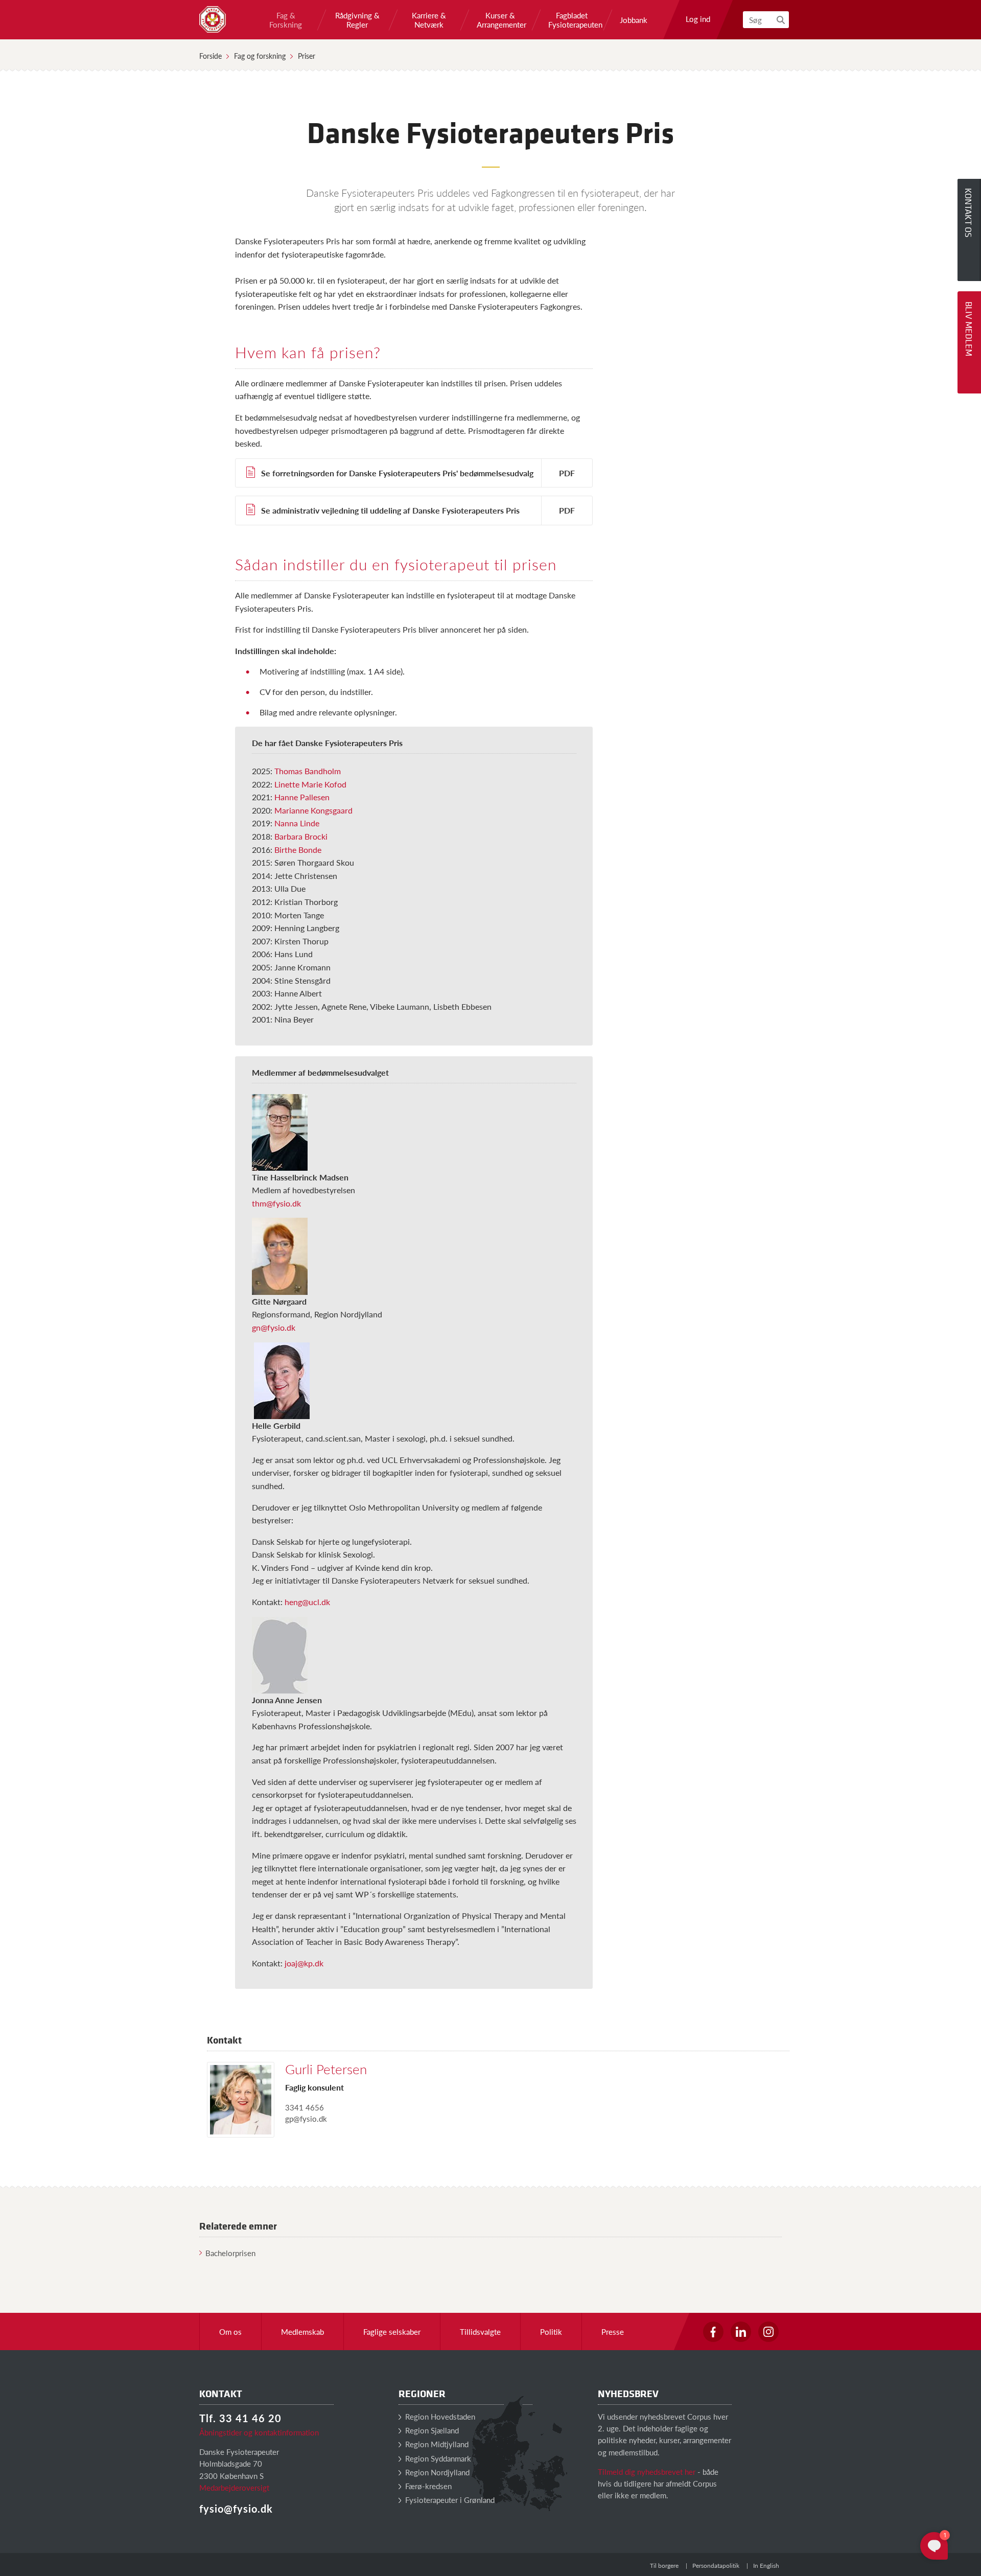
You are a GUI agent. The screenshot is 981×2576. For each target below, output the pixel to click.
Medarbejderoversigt (234, 2487)
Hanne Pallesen (302, 797)
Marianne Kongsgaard (313, 810)
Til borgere (664, 2566)
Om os (230, 2331)
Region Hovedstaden (439, 2416)
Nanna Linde (297, 823)
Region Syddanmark (437, 2458)
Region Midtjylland (436, 2444)
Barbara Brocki (301, 836)
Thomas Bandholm (308, 771)
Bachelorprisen (230, 2253)
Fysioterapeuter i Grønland (449, 2500)
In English (766, 2566)
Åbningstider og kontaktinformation (259, 2432)
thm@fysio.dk (276, 1203)
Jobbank (634, 20)
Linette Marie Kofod (310, 784)
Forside (211, 56)
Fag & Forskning (286, 20)
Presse (613, 2331)
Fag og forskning (260, 56)
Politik (551, 2331)
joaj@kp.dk (304, 1963)
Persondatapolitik (716, 2566)
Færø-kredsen (427, 2486)
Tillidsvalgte (480, 2331)
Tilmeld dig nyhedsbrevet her (647, 2471)
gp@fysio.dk (306, 2118)
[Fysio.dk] (213, 19)
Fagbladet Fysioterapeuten (572, 20)
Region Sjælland (431, 2430)
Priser (307, 56)
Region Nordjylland (436, 2472)
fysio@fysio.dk (236, 2509)
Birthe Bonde (298, 850)
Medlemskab (302, 2331)
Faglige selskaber (392, 2331)
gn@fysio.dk (274, 1327)
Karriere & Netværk (429, 20)
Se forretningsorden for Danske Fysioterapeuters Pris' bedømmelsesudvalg (397, 473)
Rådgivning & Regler (357, 20)
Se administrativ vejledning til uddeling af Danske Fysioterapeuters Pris (390, 510)
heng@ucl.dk (307, 1602)
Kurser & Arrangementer (500, 20)
